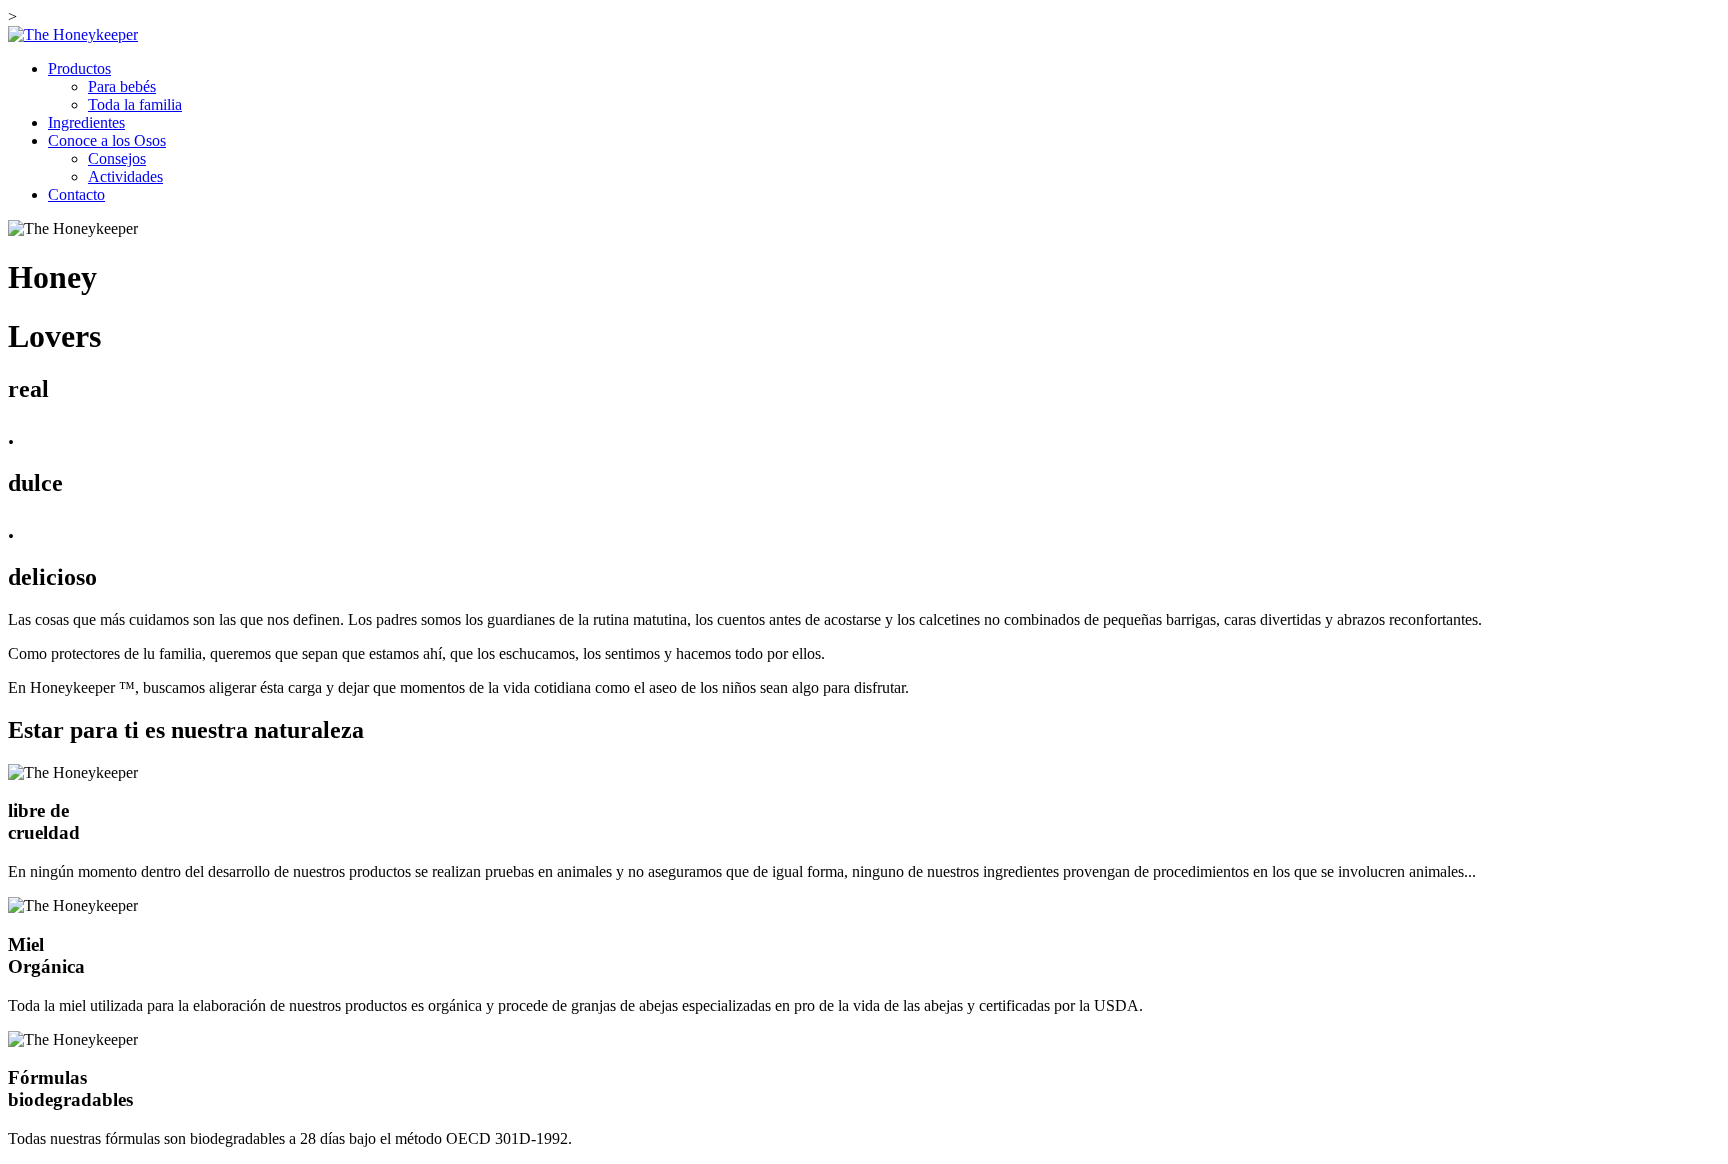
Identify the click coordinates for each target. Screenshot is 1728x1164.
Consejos (117, 158)
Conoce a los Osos (107, 140)
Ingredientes (86, 122)
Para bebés (122, 86)
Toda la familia (135, 104)
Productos (79, 68)
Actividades (125, 176)
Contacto (76, 194)
